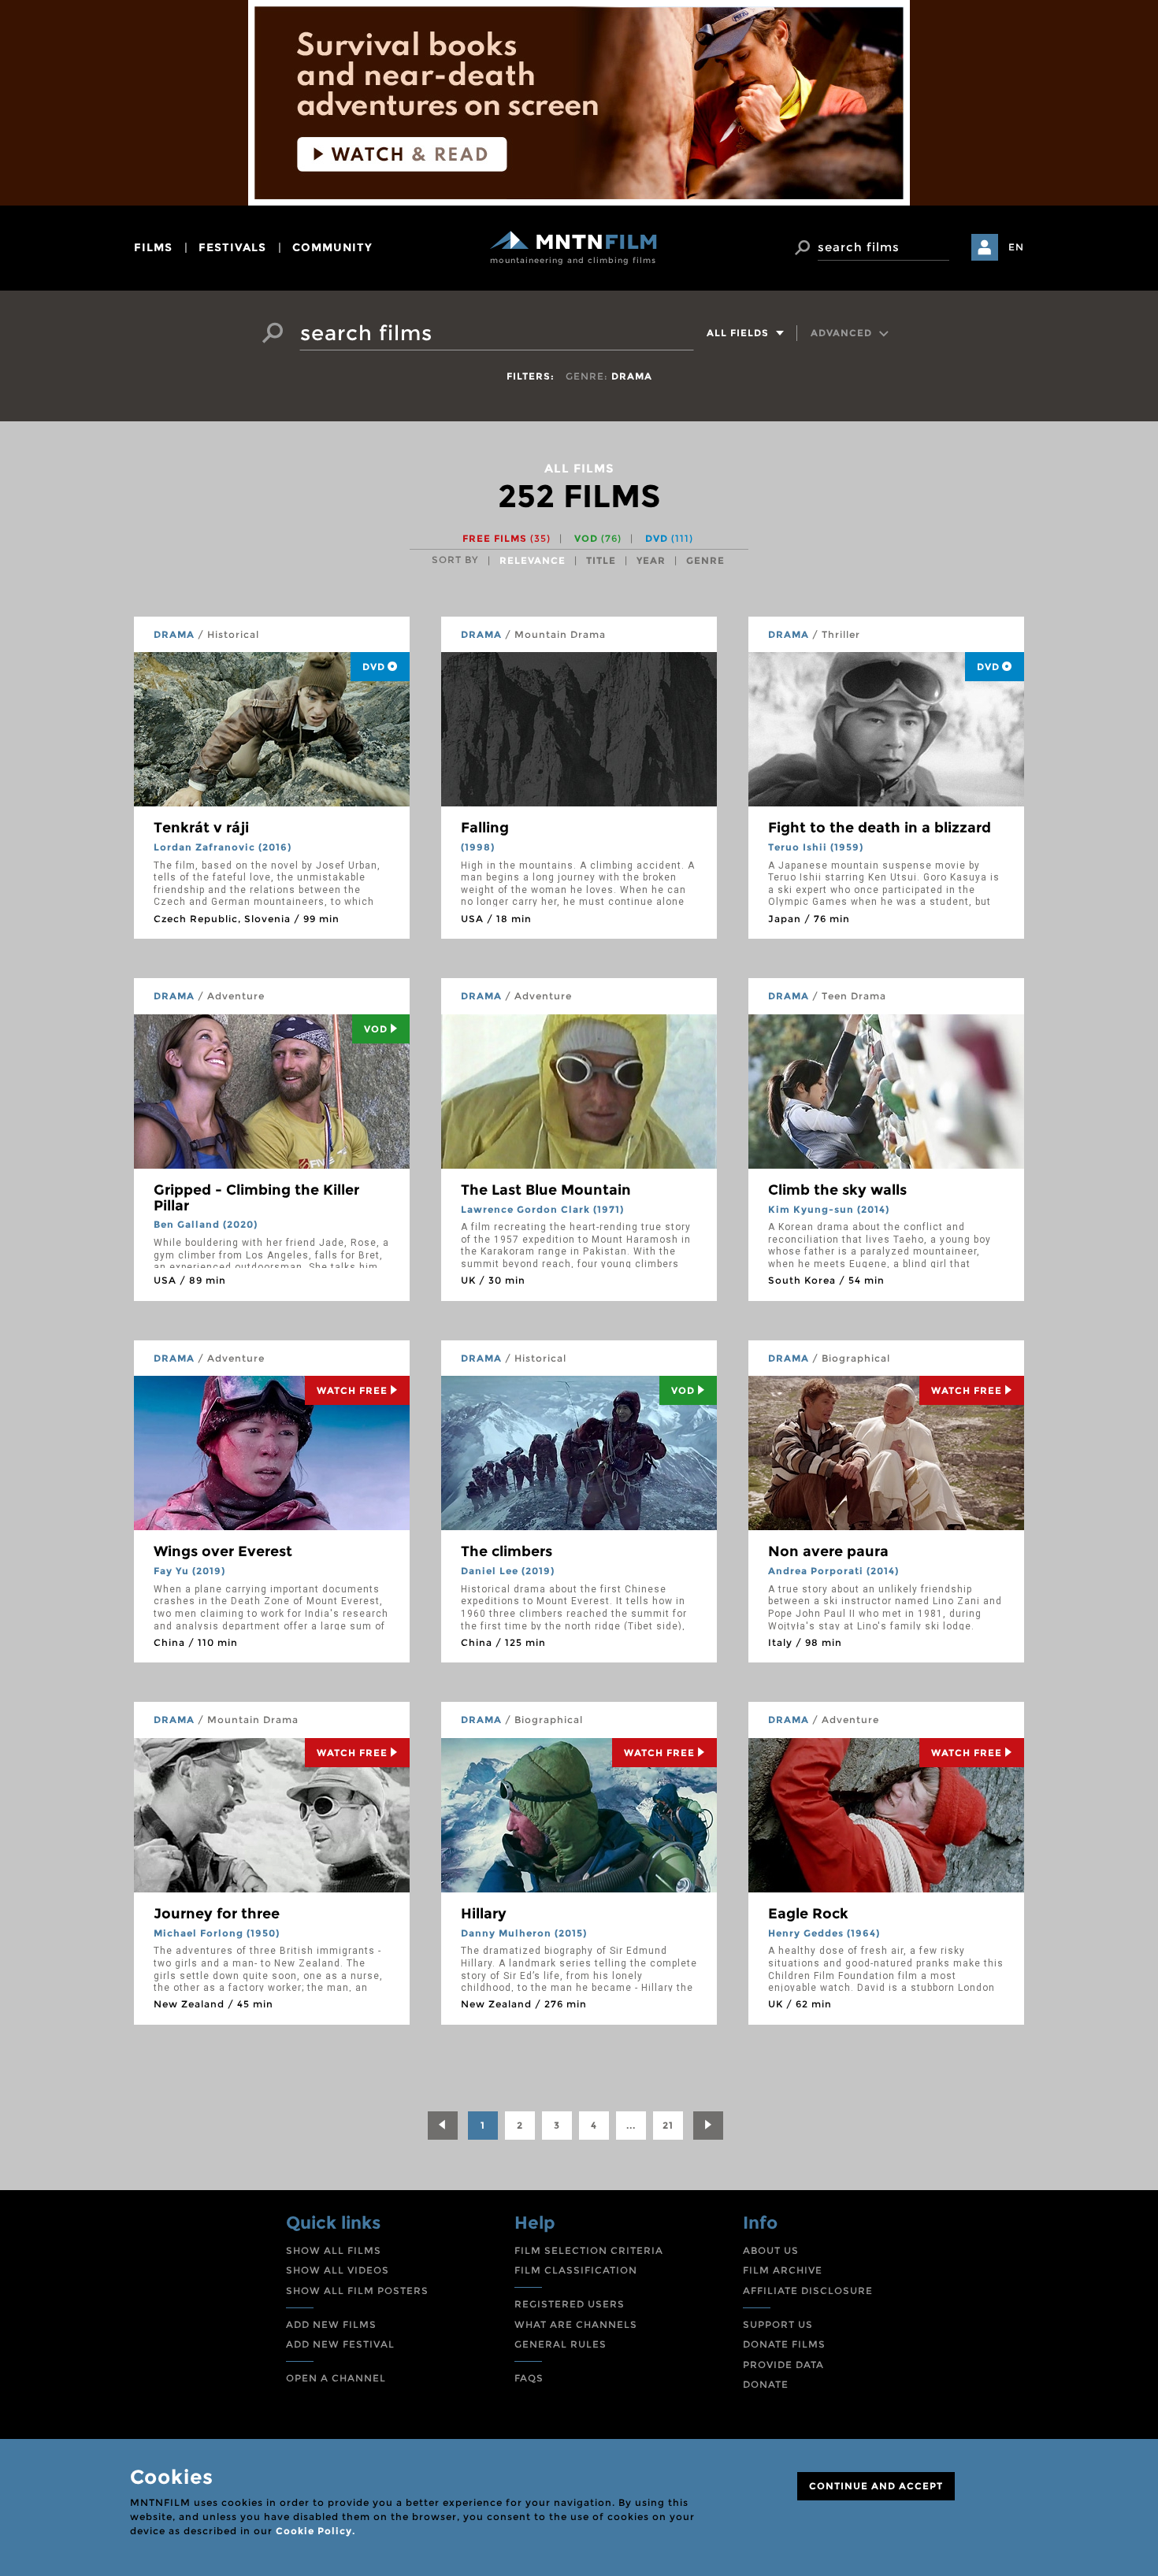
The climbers (507, 1551)
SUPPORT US (778, 2324)
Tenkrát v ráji (201, 828)
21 (668, 2125)
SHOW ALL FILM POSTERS (357, 2291)
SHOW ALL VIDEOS (338, 2270)
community (332, 247)
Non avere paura (828, 1551)
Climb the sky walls (837, 1190)
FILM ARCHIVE (783, 2270)
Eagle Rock (808, 1914)
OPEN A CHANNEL (336, 2378)
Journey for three (217, 1914)
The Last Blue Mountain (546, 1190)
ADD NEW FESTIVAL (340, 2344)
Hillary (484, 1914)
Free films (507, 538)
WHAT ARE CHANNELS (576, 2324)
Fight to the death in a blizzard (880, 828)
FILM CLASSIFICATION (576, 2270)
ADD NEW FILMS (331, 2324)
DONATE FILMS (784, 2344)
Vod (376, 1029)
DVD (669, 538)
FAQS (529, 2378)
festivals (232, 247)
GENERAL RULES (560, 2344)
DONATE (766, 2384)
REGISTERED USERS (570, 2304)
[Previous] (443, 2126)
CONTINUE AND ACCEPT (876, 2486)
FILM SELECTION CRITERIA (589, 2250)
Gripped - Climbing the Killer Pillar (256, 1198)
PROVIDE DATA (783, 2365)
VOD (598, 538)
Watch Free (352, 1390)
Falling (485, 828)
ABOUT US (771, 2250)
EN (1016, 247)
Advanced (843, 333)
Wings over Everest (223, 1551)
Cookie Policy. (315, 2531)
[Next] (708, 2126)
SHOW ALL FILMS (334, 2250)
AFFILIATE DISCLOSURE (808, 2291)
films (153, 247)
